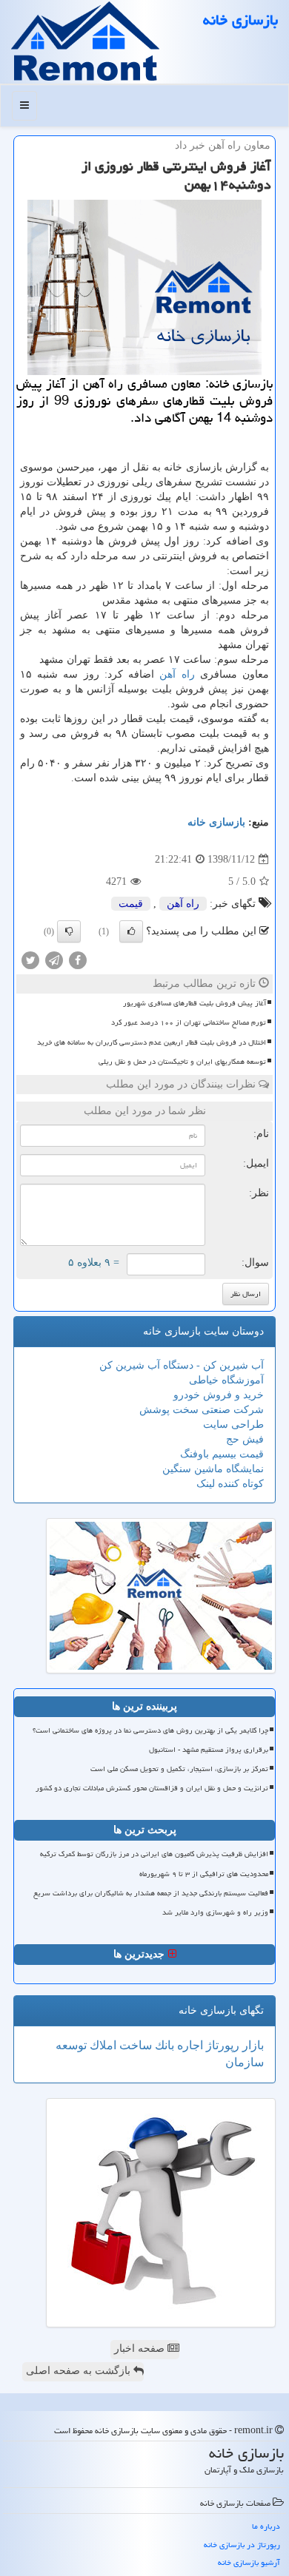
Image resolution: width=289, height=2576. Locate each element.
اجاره (189, 2045)
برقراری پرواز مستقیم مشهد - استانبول (209, 1750)
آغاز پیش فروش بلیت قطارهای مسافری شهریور (195, 1003)
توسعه (71, 2045)
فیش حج (245, 1439)
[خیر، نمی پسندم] (69, 931)
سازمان (245, 2062)
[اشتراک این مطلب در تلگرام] (54, 960)
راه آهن (177, 674)
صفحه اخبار (141, 2349)
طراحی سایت (233, 1424)
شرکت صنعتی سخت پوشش (202, 1410)
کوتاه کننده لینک (230, 1484)
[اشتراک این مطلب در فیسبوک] (78, 960)
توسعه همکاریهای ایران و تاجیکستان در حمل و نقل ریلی (182, 1062)
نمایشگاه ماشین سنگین (213, 1469)
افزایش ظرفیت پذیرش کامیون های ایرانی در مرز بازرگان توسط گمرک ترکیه (154, 1854)
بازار (252, 2045)
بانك (163, 2045)
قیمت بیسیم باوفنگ (222, 1454)
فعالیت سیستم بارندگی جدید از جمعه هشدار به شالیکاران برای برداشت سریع (151, 1893)
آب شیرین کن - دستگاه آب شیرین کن (182, 1365)
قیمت (131, 904)
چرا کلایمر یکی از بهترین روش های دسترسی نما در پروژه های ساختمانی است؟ (150, 1730)
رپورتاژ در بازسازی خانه (242, 2545)
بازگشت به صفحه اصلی (80, 2371)
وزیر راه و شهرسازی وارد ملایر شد (215, 1912)
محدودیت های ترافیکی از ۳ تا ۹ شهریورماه (204, 1874)
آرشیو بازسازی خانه (249, 2562)
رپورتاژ (221, 2045)
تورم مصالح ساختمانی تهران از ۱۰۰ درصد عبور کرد (189, 1022)
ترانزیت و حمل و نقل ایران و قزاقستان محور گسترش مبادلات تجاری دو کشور (152, 1788)
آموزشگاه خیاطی (226, 1380)
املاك (102, 2045)
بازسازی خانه (240, 20)
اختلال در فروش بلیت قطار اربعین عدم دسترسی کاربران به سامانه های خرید (152, 1042)
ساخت (134, 2045)
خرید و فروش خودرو (219, 1395)
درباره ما (266, 2526)
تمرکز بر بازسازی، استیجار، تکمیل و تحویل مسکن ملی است (179, 1769)
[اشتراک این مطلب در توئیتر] (30, 960)
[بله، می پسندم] (131, 931)
